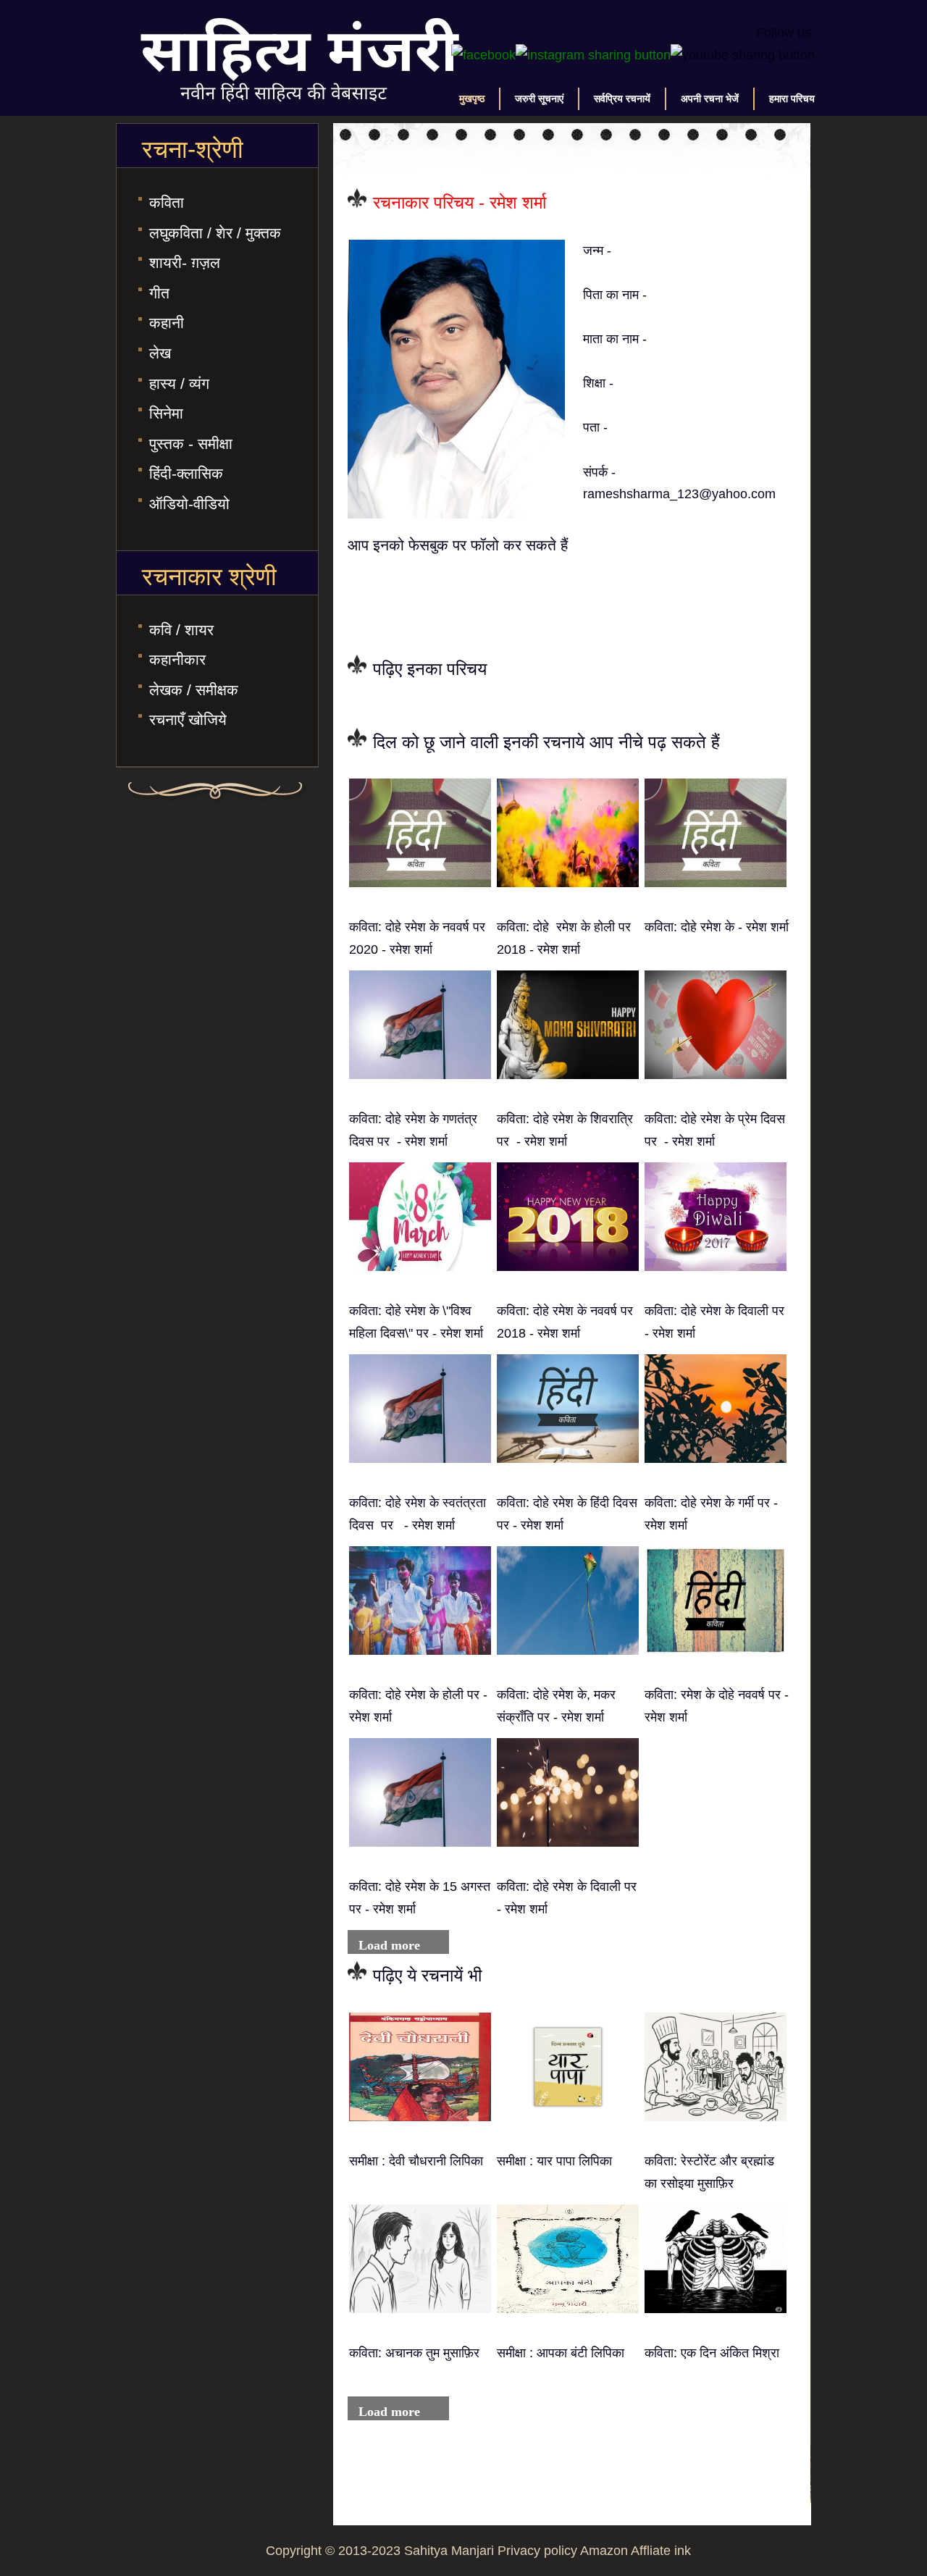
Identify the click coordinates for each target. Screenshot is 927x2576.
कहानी (167, 323)
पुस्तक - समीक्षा (191, 444)
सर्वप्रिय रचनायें (622, 98)
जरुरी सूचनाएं (539, 98)
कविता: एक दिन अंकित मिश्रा (712, 2353)
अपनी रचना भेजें (710, 98)
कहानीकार (177, 659)
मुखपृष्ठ (472, 98)
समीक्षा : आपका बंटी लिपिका (561, 2353)
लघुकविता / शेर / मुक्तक (215, 233)
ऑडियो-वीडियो (189, 504)
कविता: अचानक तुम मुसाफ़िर (414, 2353)
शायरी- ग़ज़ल (185, 263)
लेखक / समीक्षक (194, 690)
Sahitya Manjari (449, 2551)
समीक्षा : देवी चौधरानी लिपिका (416, 2161)
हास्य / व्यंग (179, 383)
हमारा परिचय (792, 98)
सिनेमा (166, 413)
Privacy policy (537, 2551)
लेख (160, 353)
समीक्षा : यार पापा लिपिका (554, 2161)
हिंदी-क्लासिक (186, 473)
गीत (159, 293)
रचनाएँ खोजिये (188, 719)
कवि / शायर (181, 630)
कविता (167, 202)
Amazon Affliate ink (636, 2551)
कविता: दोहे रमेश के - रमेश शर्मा (717, 927)
